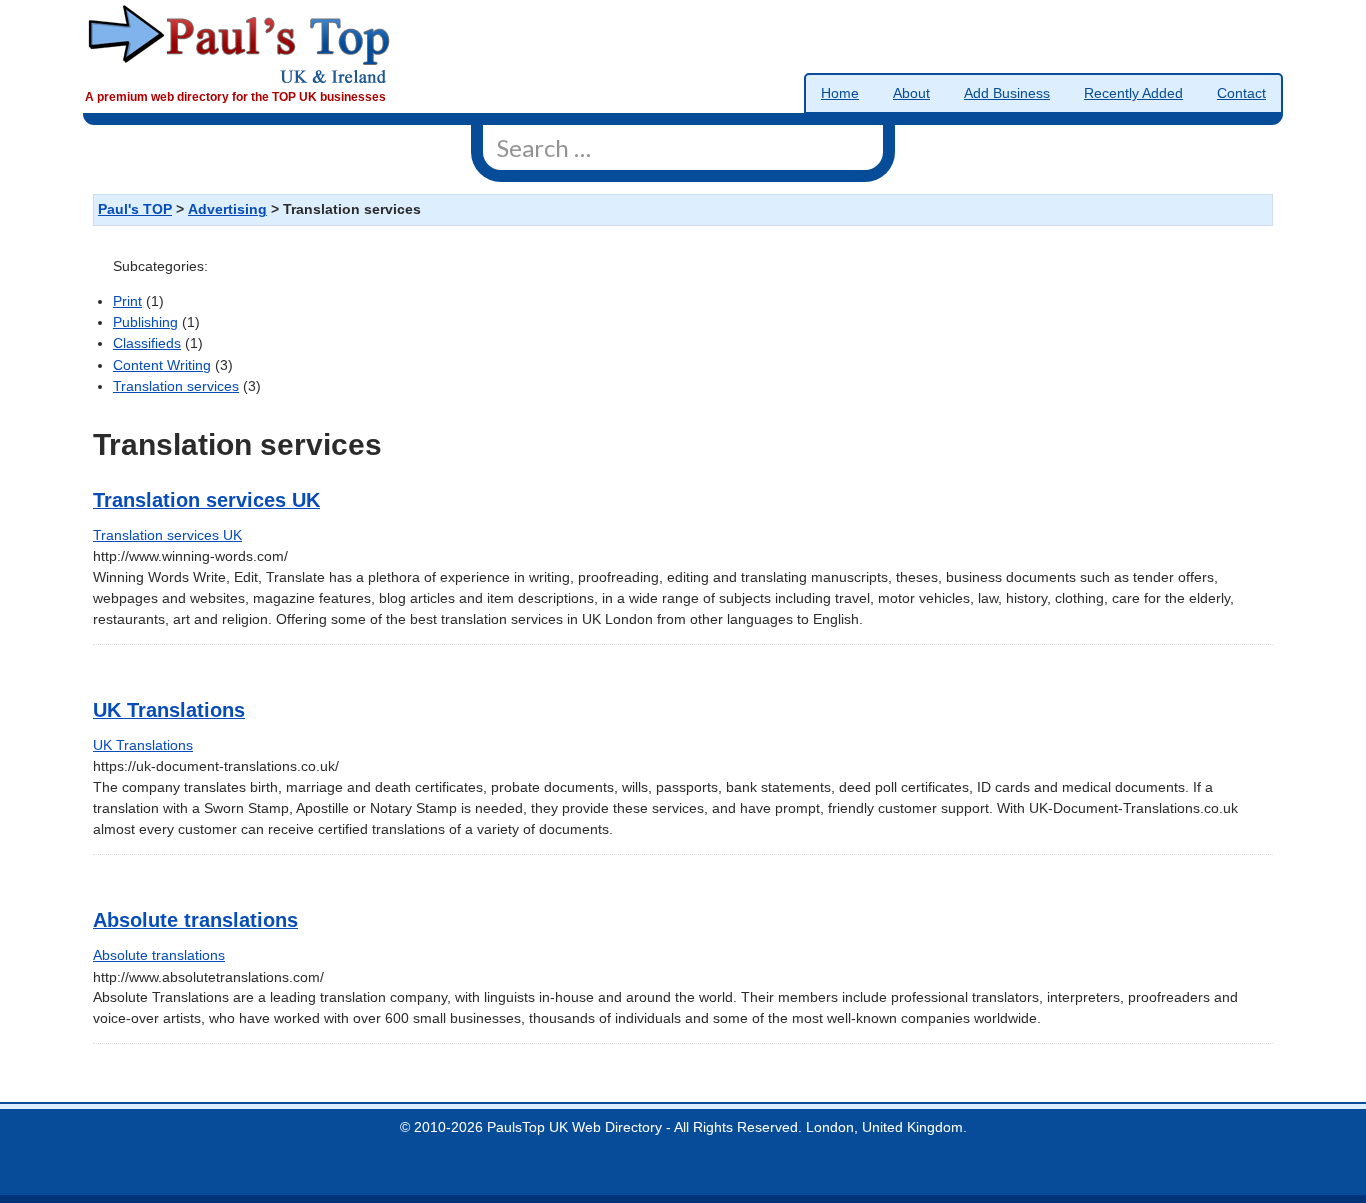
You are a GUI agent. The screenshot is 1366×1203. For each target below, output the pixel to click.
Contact (1241, 93)
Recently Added (1133, 93)
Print (127, 301)
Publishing (145, 322)
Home (840, 93)
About (911, 93)
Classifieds (147, 343)
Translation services (176, 386)
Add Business (1007, 93)
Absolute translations (195, 920)
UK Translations (169, 710)
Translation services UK (206, 500)
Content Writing (162, 365)
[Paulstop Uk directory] (239, 44)
